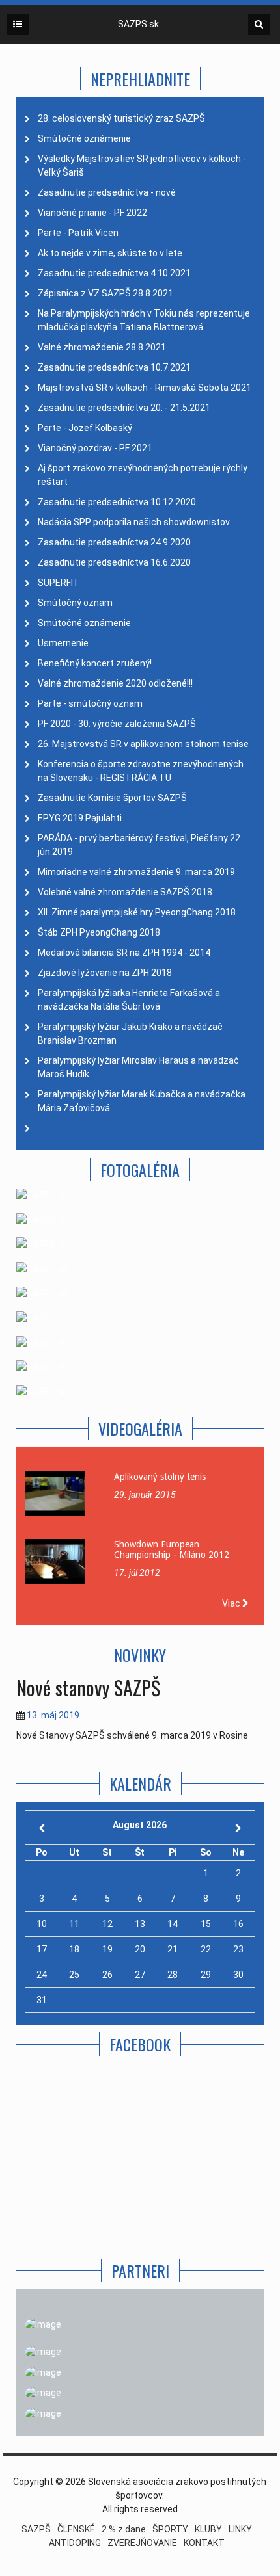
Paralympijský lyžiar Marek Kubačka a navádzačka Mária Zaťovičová (142, 1101)
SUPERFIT (59, 583)
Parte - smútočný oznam (90, 703)
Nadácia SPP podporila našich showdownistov (134, 522)
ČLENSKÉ (76, 2529)
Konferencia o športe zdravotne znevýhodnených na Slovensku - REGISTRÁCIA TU (141, 771)
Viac (232, 1603)
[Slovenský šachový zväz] (43, 2413)
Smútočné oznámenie (84, 138)
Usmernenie (63, 643)
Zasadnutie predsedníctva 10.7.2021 (114, 367)
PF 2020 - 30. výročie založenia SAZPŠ (117, 724)
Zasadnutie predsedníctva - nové (107, 192)
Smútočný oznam (75, 603)
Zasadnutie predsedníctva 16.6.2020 (114, 562)
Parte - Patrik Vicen (78, 233)
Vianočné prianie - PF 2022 (92, 213)
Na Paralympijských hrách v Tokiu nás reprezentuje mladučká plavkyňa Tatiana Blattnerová (144, 320)
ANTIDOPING (75, 2543)
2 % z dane (124, 2529)
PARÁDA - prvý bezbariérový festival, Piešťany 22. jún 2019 (140, 845)
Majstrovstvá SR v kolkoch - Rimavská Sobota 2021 (145, 388)
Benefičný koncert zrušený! (95, 663)
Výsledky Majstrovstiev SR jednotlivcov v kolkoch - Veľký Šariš (142, 165)
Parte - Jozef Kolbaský (85, 428)
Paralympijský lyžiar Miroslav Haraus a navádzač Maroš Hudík (138, 1067)
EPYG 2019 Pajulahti (80, 818)
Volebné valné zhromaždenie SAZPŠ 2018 (125, 892)
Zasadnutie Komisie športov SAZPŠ (112, 798)
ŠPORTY (170, 2529)
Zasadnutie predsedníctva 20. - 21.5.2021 (124, 408)
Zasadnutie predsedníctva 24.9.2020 (114, 542)
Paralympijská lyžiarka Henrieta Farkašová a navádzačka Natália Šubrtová (129, 1000)
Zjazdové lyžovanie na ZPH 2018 (105, 973)
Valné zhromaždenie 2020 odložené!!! (115, 683)
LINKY (240, 2529)
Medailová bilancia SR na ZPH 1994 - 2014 (124, 953)
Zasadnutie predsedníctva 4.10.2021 (114, 273)
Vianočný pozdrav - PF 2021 (95, 448)
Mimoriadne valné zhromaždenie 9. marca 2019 (136, 872)
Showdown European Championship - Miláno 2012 (172, 1549)
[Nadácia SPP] (43, 2372)
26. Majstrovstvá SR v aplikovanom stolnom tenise (143, 744)
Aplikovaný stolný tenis (160, 1477)
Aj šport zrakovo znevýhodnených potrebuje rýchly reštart (143, 475)
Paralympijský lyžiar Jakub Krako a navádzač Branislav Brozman (130, 1033)
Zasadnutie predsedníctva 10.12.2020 (117, 502)
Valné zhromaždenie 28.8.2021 (102, 347)
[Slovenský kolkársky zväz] (43, 2393)
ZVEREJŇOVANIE (142, 2543)
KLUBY (208, 2529)
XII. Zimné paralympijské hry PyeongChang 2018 (137, 912)
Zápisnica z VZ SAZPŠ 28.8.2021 (105, 293)
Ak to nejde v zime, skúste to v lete (110, 253)
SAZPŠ (36, 2529)
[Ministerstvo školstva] (43, 2324)
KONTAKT (204, 2543)
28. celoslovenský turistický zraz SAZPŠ (121, 118)
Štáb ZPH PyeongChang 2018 (99, 932)
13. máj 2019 (53, 1715)
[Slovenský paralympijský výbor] (43, 2352)
